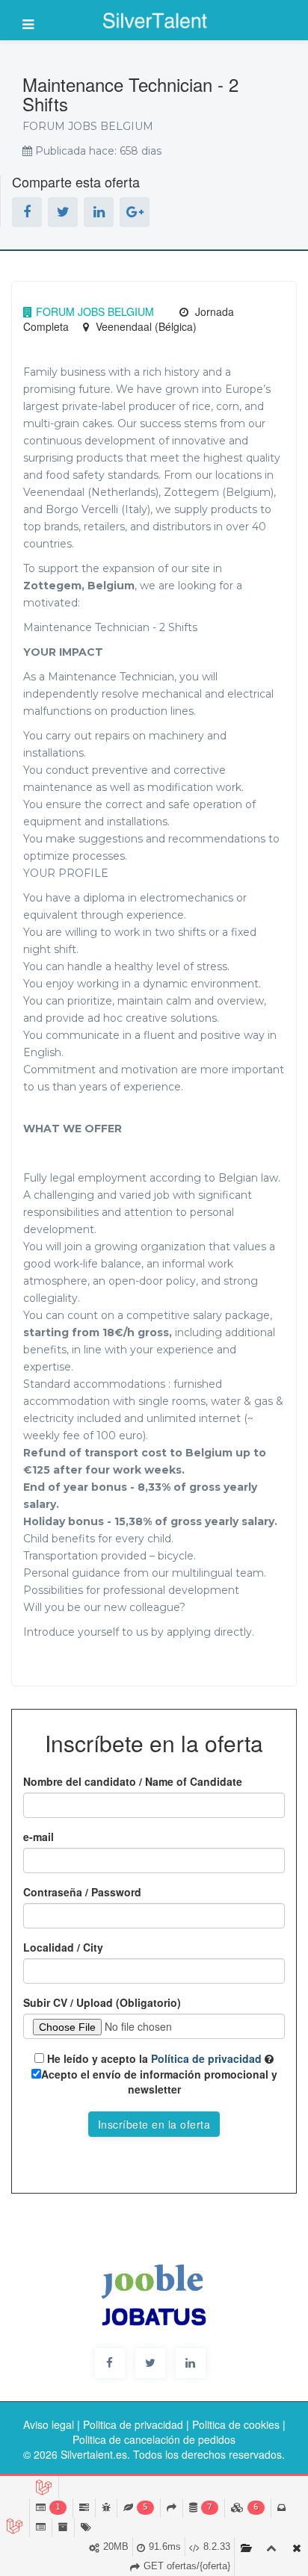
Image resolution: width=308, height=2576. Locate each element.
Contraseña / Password (82, 1892)
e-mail (38, 1837)
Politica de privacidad (133, 2424)
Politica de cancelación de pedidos (154, 2439)
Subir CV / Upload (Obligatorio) (102, 2002)
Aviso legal (49, 2424)
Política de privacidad (205, 2058)
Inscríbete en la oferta (154, 2124)
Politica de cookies (236, 2424)
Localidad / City (63, 1947)
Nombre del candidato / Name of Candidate (133, 1781)
